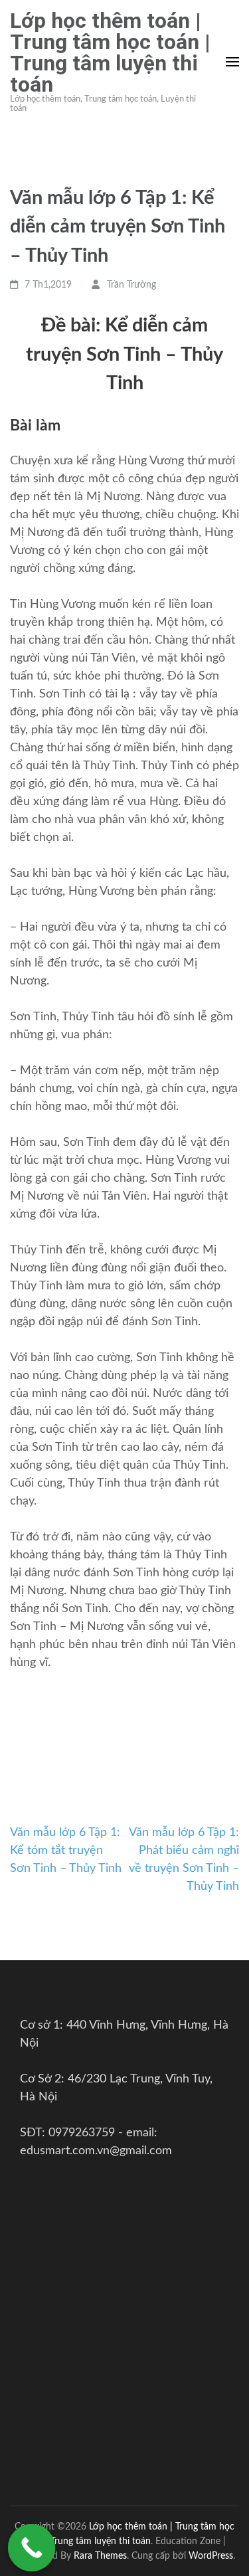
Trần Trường (131, 285)
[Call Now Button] (32, 2548)
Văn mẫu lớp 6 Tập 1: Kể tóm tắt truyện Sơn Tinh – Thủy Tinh (66, 1851)
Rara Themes (100, 2556)
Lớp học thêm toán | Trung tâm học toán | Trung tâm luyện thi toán (110, 52)
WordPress (211, 2556)
